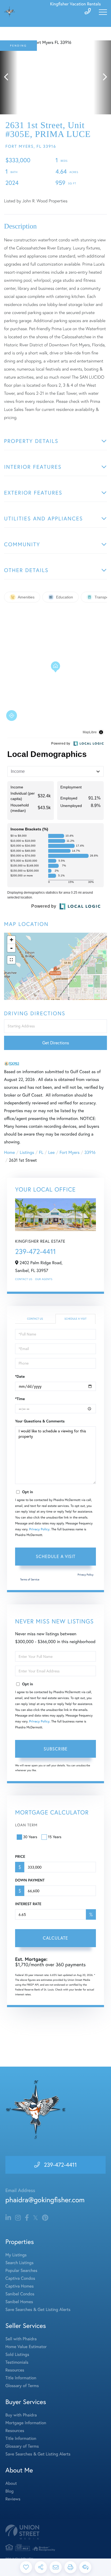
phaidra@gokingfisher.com (45, 2200)
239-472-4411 (35, 1251)
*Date (20, 1376)
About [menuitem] (11, 2483)
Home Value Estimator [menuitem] (26, 2347)
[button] (9, 77)
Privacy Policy (39, 1529)
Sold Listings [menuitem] (17, 2355)
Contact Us (24, 1279)
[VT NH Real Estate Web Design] (55, 2532)
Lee (51, 1153)
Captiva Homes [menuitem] (20, 2286)
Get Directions (56, 1043)
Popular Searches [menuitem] (21, 2271)
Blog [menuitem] (9, 2491)
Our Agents (44, 1279)
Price (20, 1856)
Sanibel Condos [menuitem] (20, 2294)
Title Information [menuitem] (21, 2378)
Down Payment (30, 1880)
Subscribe (56, 1749)
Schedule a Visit (75, 1319)
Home (9, 1153)
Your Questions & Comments (40, 1421)
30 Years (30, 1837)
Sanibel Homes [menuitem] (19, 2302)
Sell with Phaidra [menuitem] (21, 2339)
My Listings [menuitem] (16, 2255)
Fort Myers (70, 1153)
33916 (90, 1153)
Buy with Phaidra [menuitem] (21, 2415)
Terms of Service (30, 1579)
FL (41, 1153)
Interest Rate (28, 1904)
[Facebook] (27, 2218)
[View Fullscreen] (11, 960)
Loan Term (26, 1825)
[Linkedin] (8, 2218)
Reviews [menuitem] (13, 2499)
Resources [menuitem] (15, 2370)
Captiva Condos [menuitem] (20, 2278)
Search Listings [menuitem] (19, 2263)
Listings (27, 1153)
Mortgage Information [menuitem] (26, 2423)
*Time (20, 1399)
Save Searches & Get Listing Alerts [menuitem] (38, 2310)
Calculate (55, 1938)
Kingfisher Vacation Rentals (75, 4)
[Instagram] (18, 2218)
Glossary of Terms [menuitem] (22, 2386)
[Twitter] (35, 2218)
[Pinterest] (45, 2218)
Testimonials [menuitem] (17, 2362)
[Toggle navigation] (103, 12)
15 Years (55, 1837)
